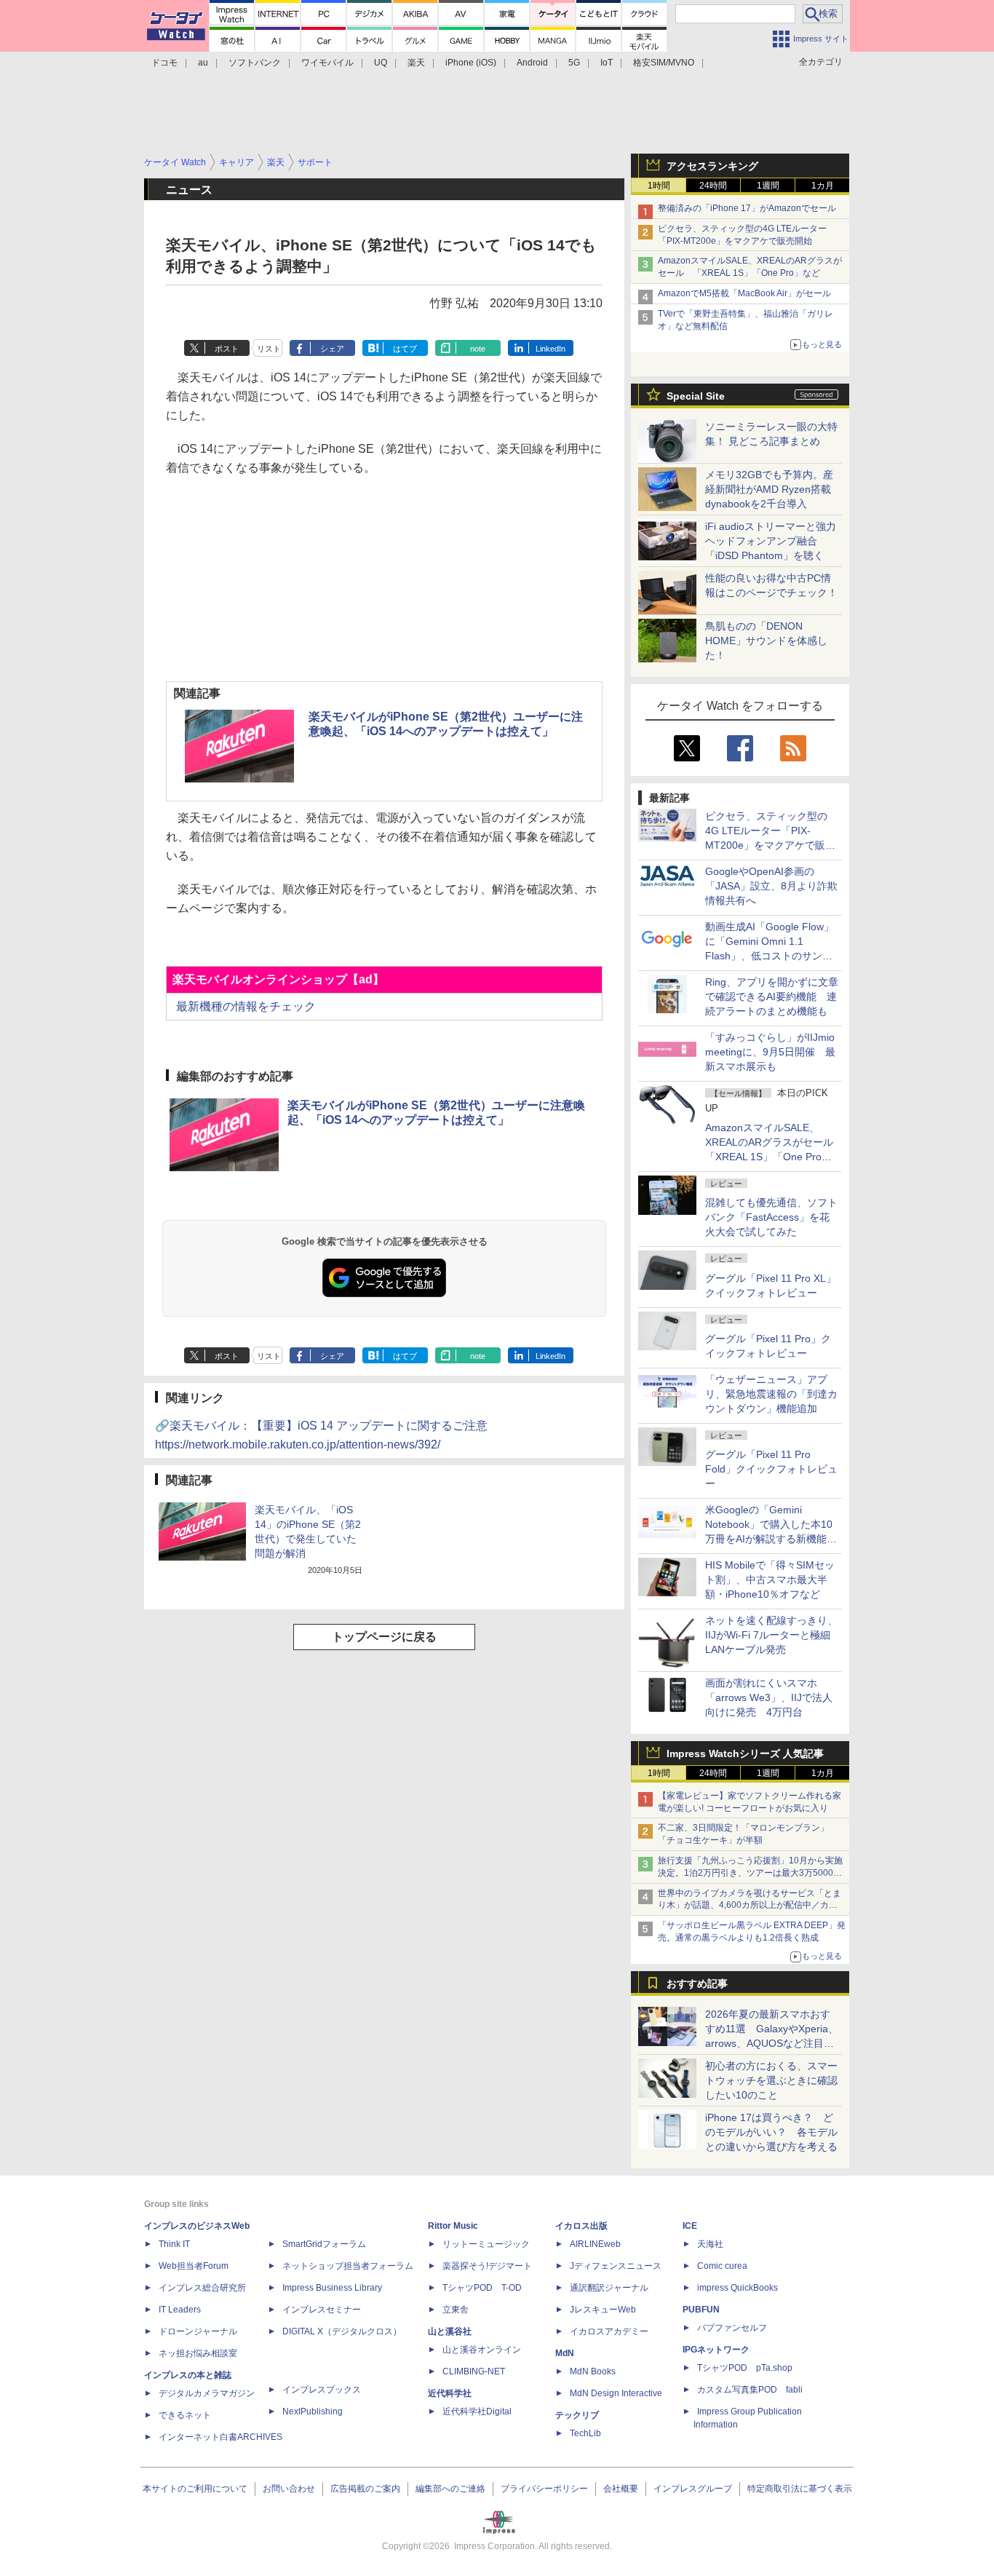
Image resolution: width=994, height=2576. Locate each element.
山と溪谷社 (450, 2331)
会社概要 (621, 2489)
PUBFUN (701, 2310)
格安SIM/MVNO (664, 63)
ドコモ (164, 63)
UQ (381, 63)
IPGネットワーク (716, 2350)
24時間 (713, 186)
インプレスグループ (693, 2489)
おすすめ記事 (697, 1983)
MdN (565, 2353)
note (478, 349)
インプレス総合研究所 (202, 2288)
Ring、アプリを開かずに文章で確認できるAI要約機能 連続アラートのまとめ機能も (772, 996)
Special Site (696, 396)
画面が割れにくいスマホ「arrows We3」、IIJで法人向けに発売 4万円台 (769, 1697)
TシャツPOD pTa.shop (745, 2368)
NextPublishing (313, 2411)
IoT (607, 63)
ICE (690, 2226)
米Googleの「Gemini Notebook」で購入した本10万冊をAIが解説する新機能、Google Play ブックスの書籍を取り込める (771, 1539)
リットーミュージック (486, 2244)
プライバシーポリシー (544, 2489)
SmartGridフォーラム (324, 2244)
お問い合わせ (289, 2489)
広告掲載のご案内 (365, 2489)
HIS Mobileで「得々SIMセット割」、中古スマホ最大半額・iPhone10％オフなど (770, 1580)
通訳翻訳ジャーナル (609, 2288)
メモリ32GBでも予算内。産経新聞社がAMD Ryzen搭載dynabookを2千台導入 (769, 489)
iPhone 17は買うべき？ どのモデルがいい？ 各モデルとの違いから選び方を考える (771, 2132)
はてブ (405, 349)
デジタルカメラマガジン (207, 2393)
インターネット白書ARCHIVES (220, 2437)
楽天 (416, 63)
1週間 (768, 186)
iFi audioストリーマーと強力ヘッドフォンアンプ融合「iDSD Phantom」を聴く (771, 541)
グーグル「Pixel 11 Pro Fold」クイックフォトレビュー (771, 1469)
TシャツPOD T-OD (482, 2288)
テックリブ (577, 2415)
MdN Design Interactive (616, 2393)
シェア (332, 349)
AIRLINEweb (595, 2244)
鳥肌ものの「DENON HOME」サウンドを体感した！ (766, 641)
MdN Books (593, 2371)
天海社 (710, 2244)
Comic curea (722, 2266)
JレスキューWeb (603, 2310)
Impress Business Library (332, 2288)
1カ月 (823, 186)
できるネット (185, 2415)
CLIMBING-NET (474, 2371)
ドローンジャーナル (198, 2331)
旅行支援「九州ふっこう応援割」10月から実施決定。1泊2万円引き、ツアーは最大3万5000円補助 (750, 1873)
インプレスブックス (322, 2390)
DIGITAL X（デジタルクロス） (342, 2331)
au (203, 63)
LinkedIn (550, 349)
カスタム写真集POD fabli (750, 2390)
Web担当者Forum (194, 2266)
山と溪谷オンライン (482, 2350)
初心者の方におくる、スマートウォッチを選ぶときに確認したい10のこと (771, 2080)
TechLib (585, 2433)
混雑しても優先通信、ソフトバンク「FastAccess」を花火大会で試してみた (771, 1217)
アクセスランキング (712, 166)
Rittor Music (453, 2226)
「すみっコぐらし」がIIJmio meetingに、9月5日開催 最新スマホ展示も (770, 1052)
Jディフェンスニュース (616, 2266)
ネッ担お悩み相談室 (198, 2353)
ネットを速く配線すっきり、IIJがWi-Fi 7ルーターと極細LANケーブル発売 (771, 1635)
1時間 (659, 186)
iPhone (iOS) (471, 63)
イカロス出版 (581, 2226)
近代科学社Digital (477, 2411)
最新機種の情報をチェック (244, 1006)
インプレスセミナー (322, 2310)
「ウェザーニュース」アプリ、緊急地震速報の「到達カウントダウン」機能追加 (771, 1394)
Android (532, 63)
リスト (269, 349)
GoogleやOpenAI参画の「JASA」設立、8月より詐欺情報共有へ (771, 886)
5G (574, 63)
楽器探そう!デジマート (487, 2266)
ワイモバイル (327, 63)
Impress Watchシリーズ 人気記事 (745, 1753)
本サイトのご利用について (195, 2489)
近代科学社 (450, 2393)
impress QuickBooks (737, 2288)
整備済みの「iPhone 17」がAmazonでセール (747, 208)
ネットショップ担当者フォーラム (348, 2266)
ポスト (227, 349)
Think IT (174, 2244)
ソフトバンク (255, 63)
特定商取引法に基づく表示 (800, 2489)
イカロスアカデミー (609, 2331)
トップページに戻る (384, 1637)
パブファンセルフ (732, 2328)
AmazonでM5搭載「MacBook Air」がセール (744, 293)
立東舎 (456, 2310)
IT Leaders (180, 2310)
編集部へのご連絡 (450, 2489)
